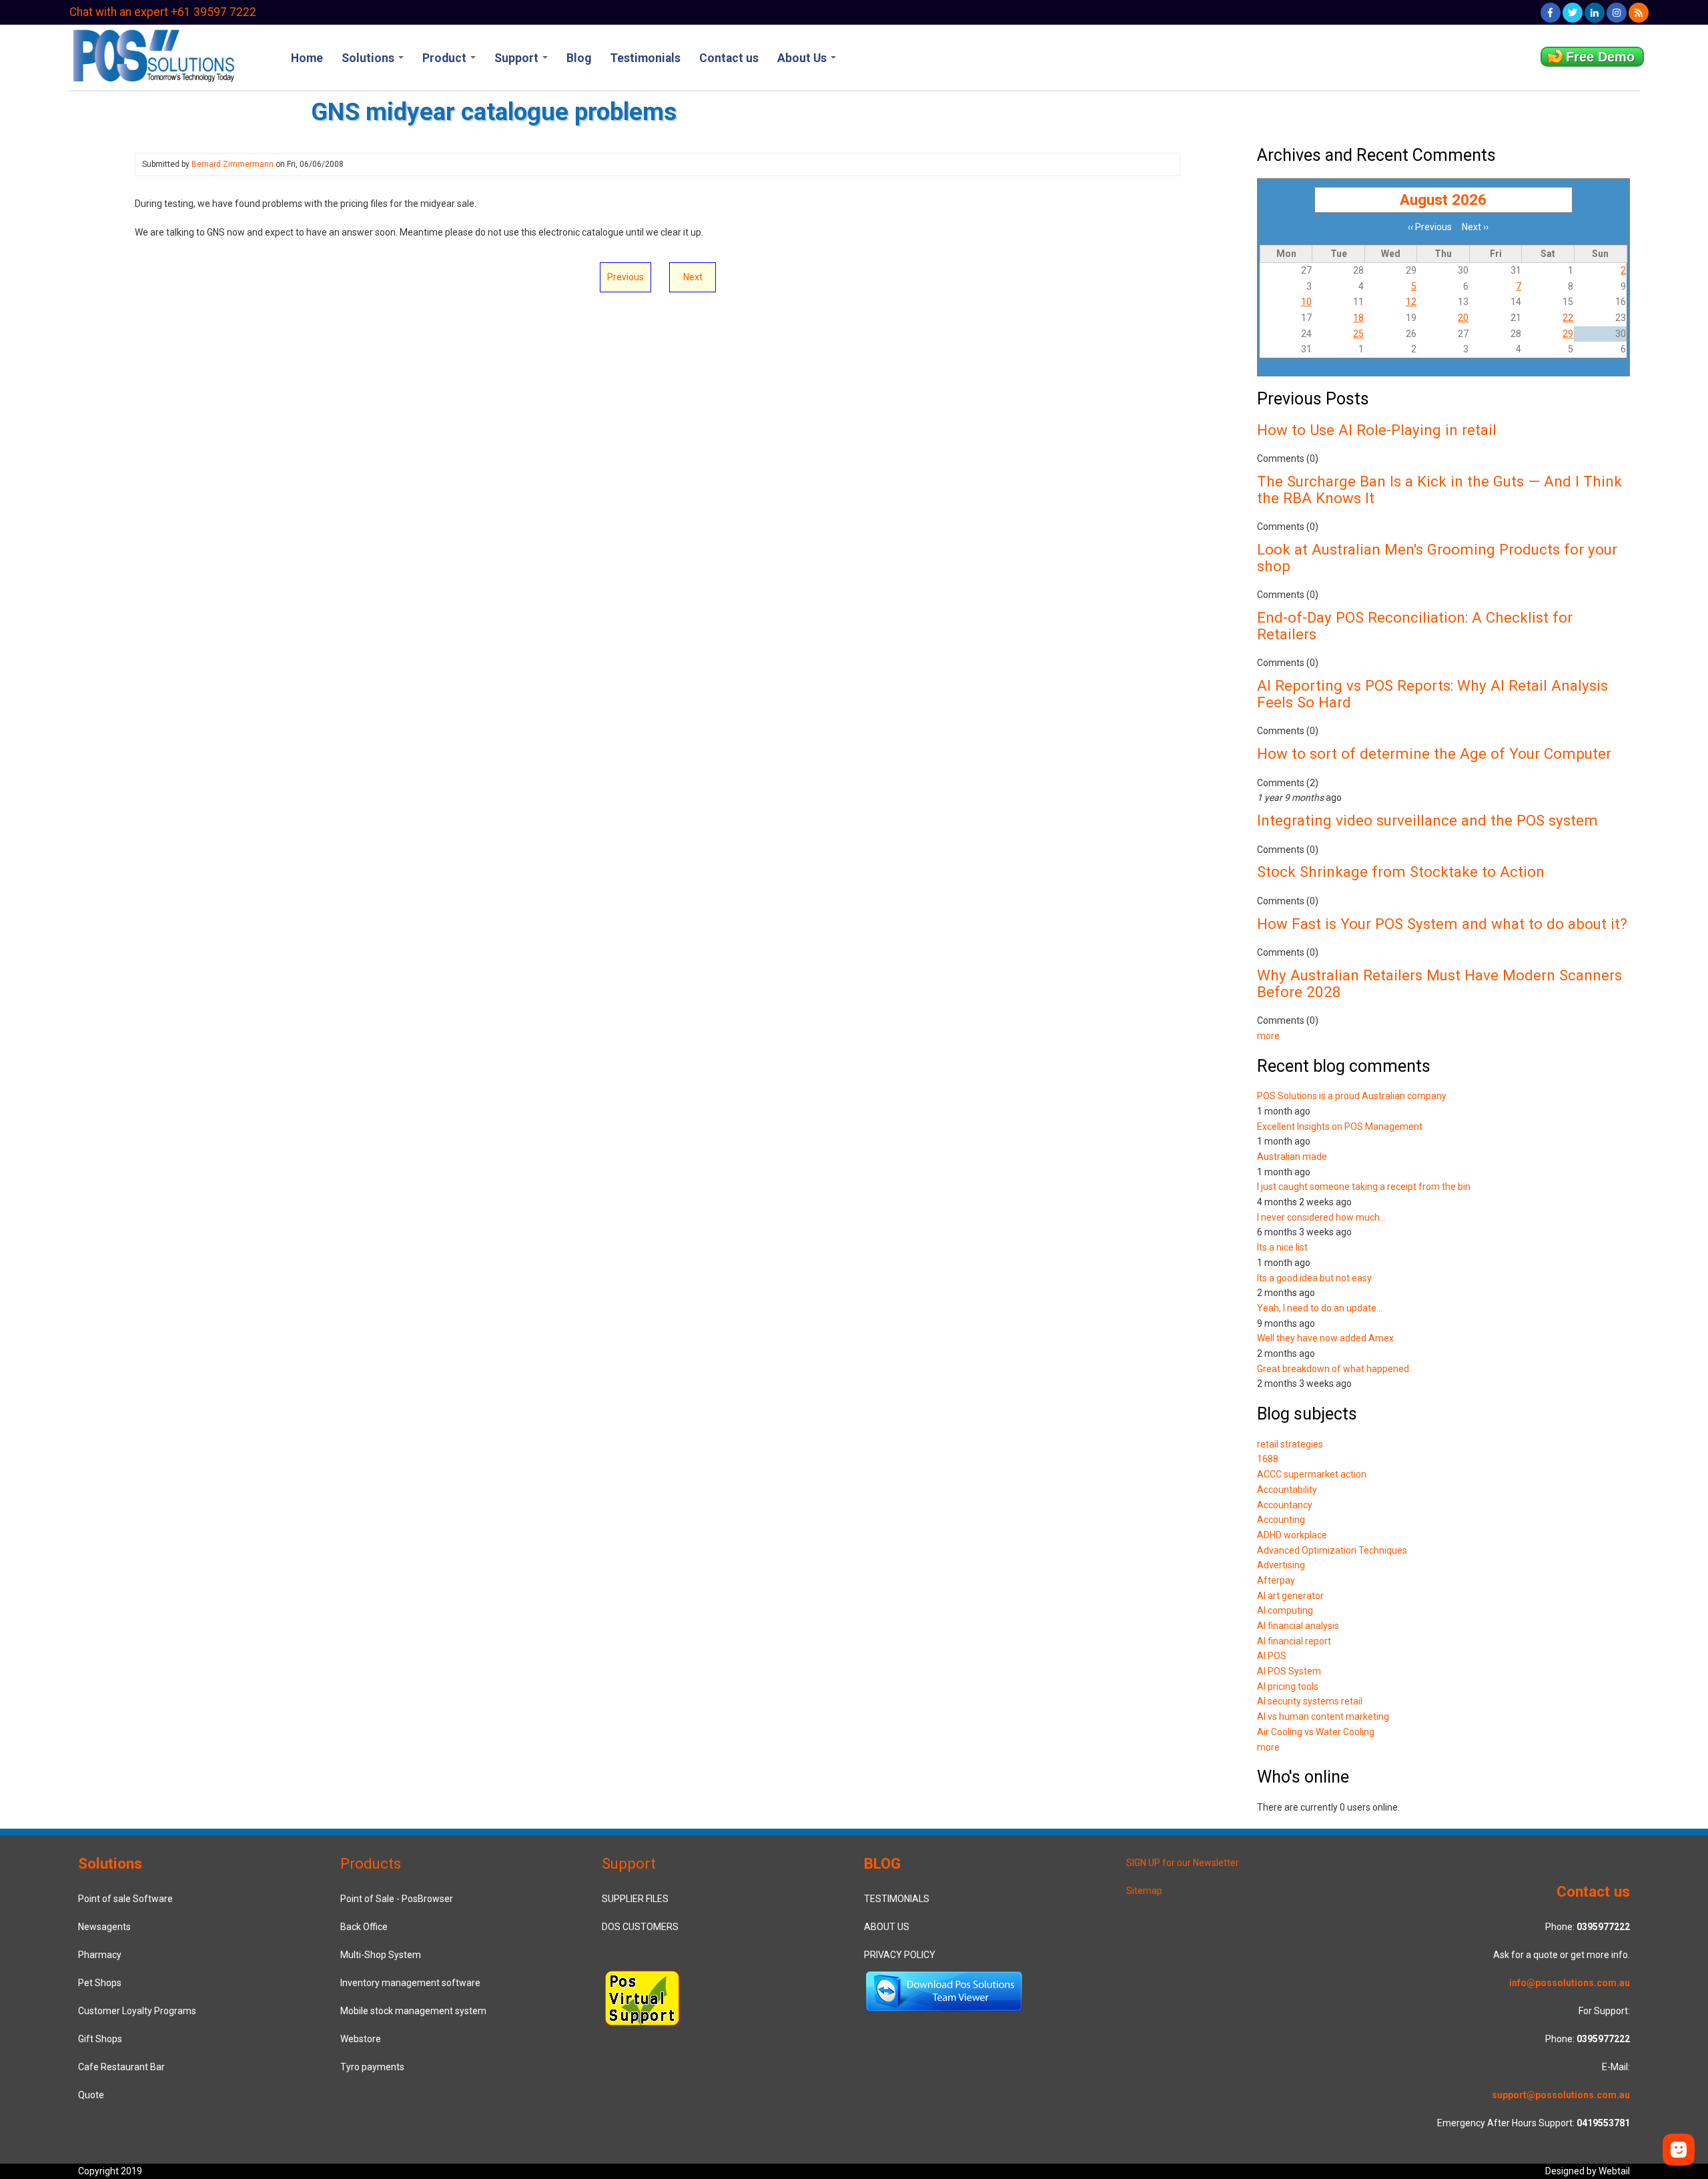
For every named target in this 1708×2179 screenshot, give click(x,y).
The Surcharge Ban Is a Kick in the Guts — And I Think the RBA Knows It (1439, 490)
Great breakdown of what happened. (1334, 1369)
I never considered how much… (1321, 1217)
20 (1463, 318)
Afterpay (1276, 1580)
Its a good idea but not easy (1314, 1278)
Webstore (361, 2039)
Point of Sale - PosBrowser (397, 1899)
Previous (625, 277)
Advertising (1281, 1565)
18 (1358, 318)
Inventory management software (410, 1983)
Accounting (1281, 1520)
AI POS (1272, 1656)
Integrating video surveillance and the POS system (1427, 820)
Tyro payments (372, 2067)
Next (693, 277)
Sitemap (1144, 1891)
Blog (579, 58)
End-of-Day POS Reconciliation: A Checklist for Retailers (1415, 626)
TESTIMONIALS (897, 1899)
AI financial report (1294, 1641)
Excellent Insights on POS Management (1340, 1127)
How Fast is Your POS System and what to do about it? (1442, 924)
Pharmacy (100, 1955)
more (1268, 1036)
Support (518, 58)
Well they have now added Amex (1325, 1338)
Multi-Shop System (381, 1955)
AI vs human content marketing (1323, 1717)
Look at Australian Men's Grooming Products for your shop (1437, 558)
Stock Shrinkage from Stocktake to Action (1401, 872)
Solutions (369, 58)
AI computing (1285, 1610)
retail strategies (1290, 1444)
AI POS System (1289, 1671)
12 (1411, 302)
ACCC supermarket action (1312, 1474)
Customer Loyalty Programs (137, 2011)
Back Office (364, 1927)
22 (1568, 318)
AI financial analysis (1298, 1626)
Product (446, 58)
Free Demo (1600, 57)
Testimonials (645, 58)
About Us (803, 58)
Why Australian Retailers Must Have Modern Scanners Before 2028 (1439, 983)
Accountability (1287, 1490)
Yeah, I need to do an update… (1320, 1308)
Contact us (729, 58)
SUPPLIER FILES (635, 1899)
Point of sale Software (125, 1899)
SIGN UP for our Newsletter (1183, 1863)
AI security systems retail (1310, 1701)
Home (307, 58)
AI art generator (1290, 1596)
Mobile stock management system (413, 2011)
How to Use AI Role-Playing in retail (1377, 430)
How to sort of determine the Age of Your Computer (1434, 753)
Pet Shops (100, 1983)
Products (371, 1863)
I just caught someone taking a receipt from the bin (1364, 1187)
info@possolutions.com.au (1570, 1983)
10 (1306, 302)
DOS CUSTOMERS (640, 1927)
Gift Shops (100, 2039)
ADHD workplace (1292, 1535)
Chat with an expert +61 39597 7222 (163, 12)
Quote (91, 2095)
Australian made (1292, 1157)
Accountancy (1285, 1505)
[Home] (152, 54)
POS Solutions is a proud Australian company (1352, 1096)
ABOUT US (887, 1927)
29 (1568, 334)
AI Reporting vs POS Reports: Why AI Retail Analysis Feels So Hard (1432, 694)
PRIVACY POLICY (900, 1955)
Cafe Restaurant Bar (121, 2067)
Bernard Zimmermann (233, 164)
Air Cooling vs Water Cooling (1316, 1732)
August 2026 (1443, 200)
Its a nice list (1282, 1247)
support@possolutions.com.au (1561, 2095)
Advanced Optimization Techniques (1332, 1550)
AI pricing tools (1288, 1686)
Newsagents (104, 1927)
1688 (1268, 1459)
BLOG (882, 1863)
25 (1358, 334)
